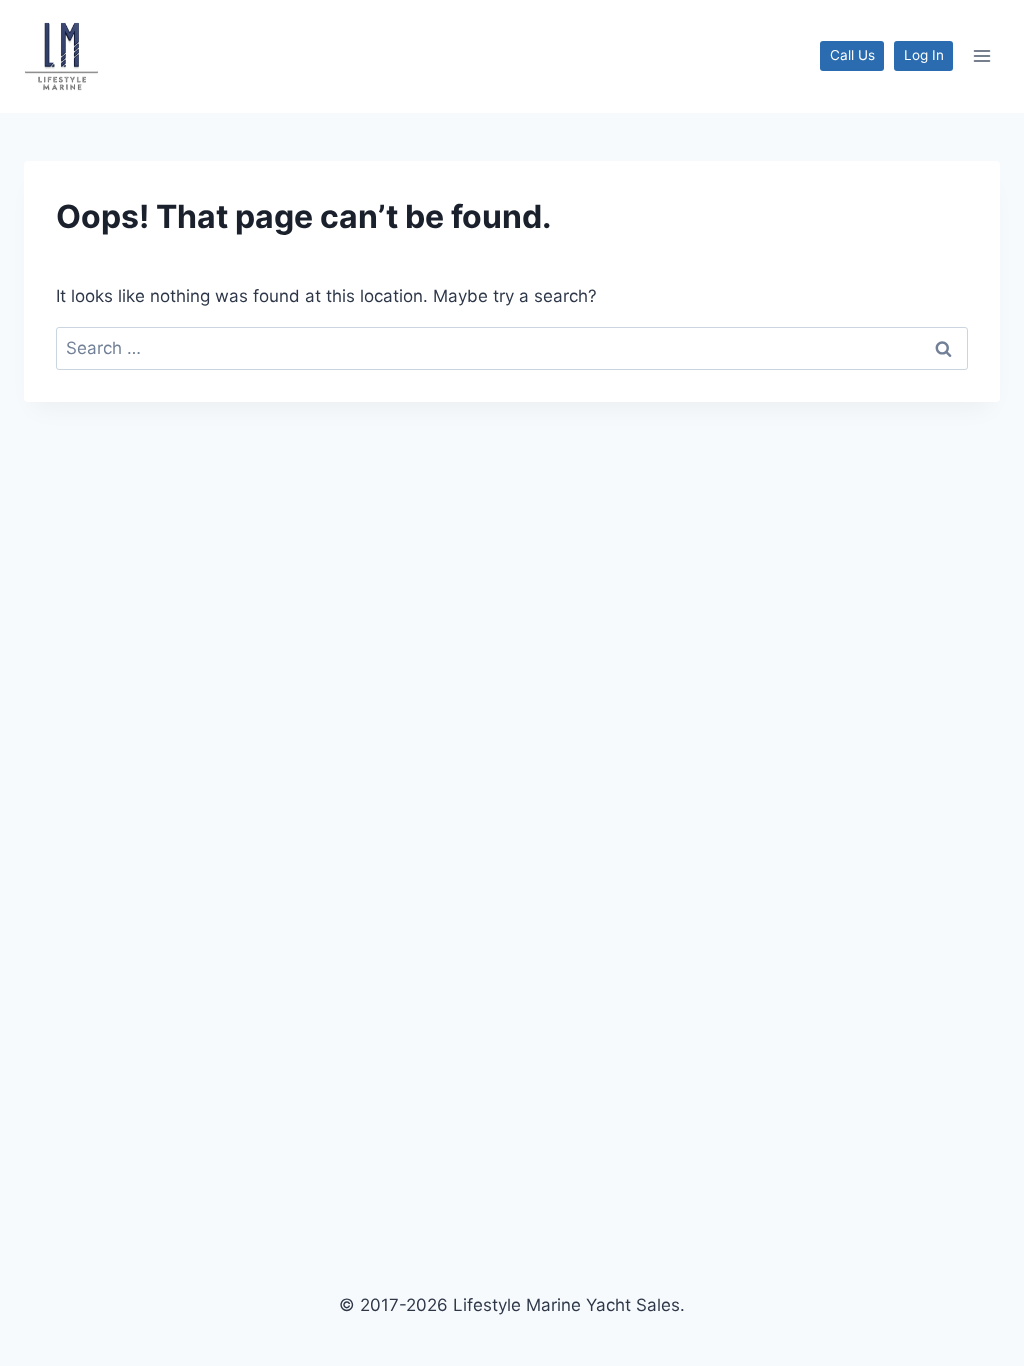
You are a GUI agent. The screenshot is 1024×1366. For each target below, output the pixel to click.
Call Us (852, 55)
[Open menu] (981, 56)
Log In (924, 55)
